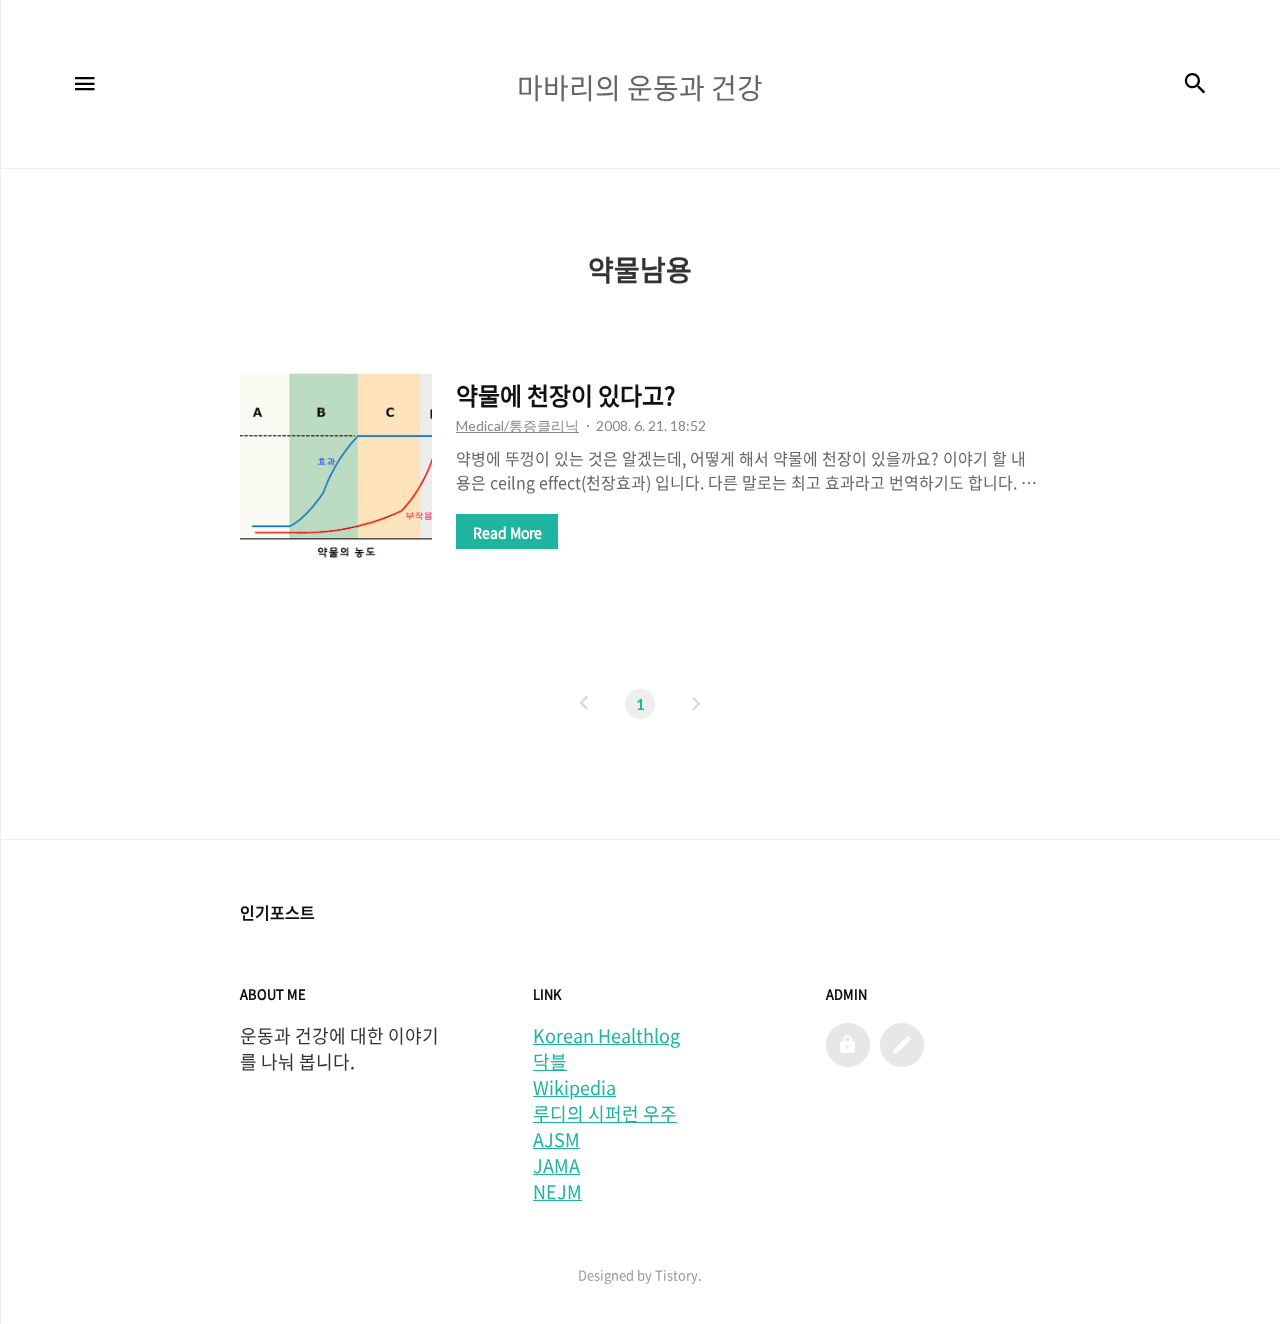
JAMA (556, 1166)
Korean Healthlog (606, 1036)
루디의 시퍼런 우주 (605, 1114)
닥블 (550, 1062)
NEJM (557, 1192)
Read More (507, 532)
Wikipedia (574, 1088)
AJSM (556, 1140)
